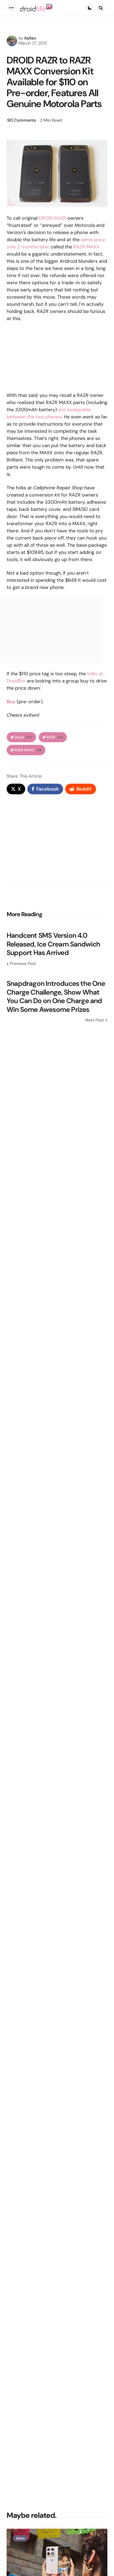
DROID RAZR (52, 218)
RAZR (55, 737)
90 (22, 120)
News (20, 2538)
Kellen (30, 38)
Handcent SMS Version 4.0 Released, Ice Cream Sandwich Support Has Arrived (54, 944)
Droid (23, 737)
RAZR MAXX (86, 247)
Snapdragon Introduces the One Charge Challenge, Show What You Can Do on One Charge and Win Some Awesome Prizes (56, 996)
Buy (11, 702)
